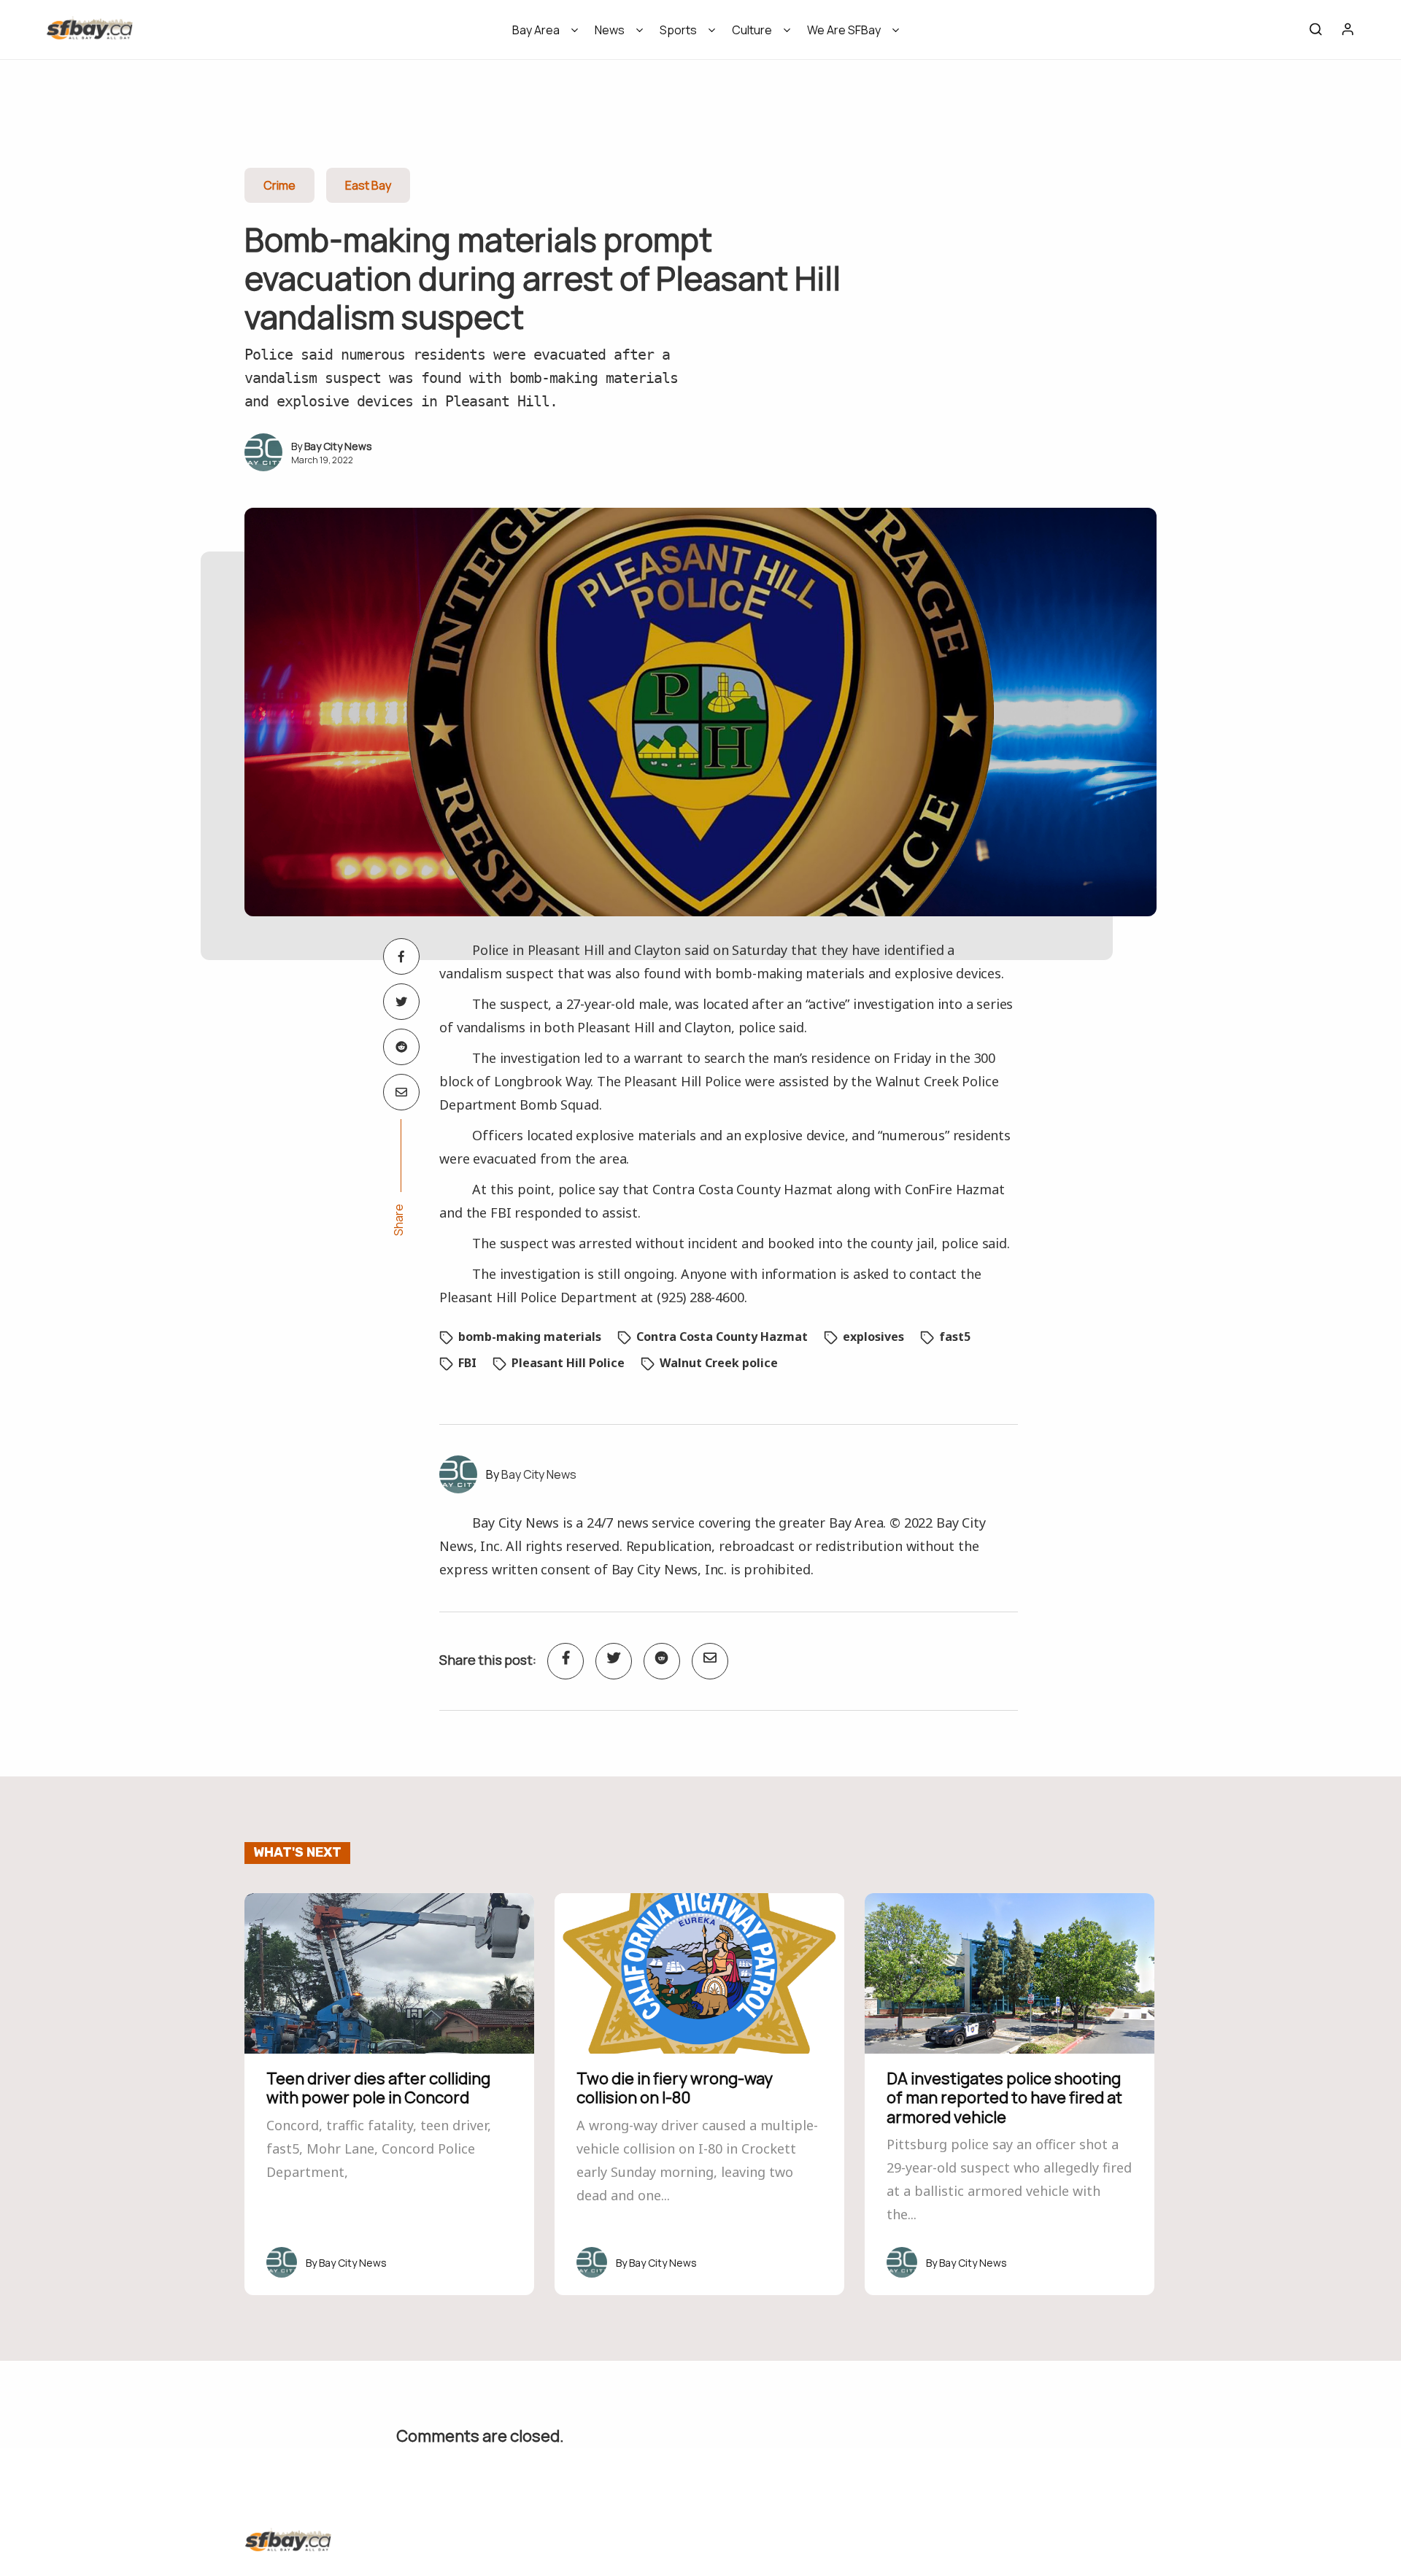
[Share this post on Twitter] (401, 1002)
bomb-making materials (530, 1337)
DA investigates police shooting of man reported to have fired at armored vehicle (1004, 2098)
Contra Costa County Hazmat (722, 1337)
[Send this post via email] (401, 1092)
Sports (678, 30)
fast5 (955, 1337)
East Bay (368, 185)
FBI (467, 1363)
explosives (873, 1337)
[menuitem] (540, 35)
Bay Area (536, 30)
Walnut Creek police (719, 1363)
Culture (752, 30)
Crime (279, 185)
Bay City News (338, 446)
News (610, 30)
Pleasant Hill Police (568, 1363)
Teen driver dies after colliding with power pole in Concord (378, 2088)
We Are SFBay (844, 30)
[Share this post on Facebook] (401, 956)
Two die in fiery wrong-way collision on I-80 (675, 2088)
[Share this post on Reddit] (401, 1047)
